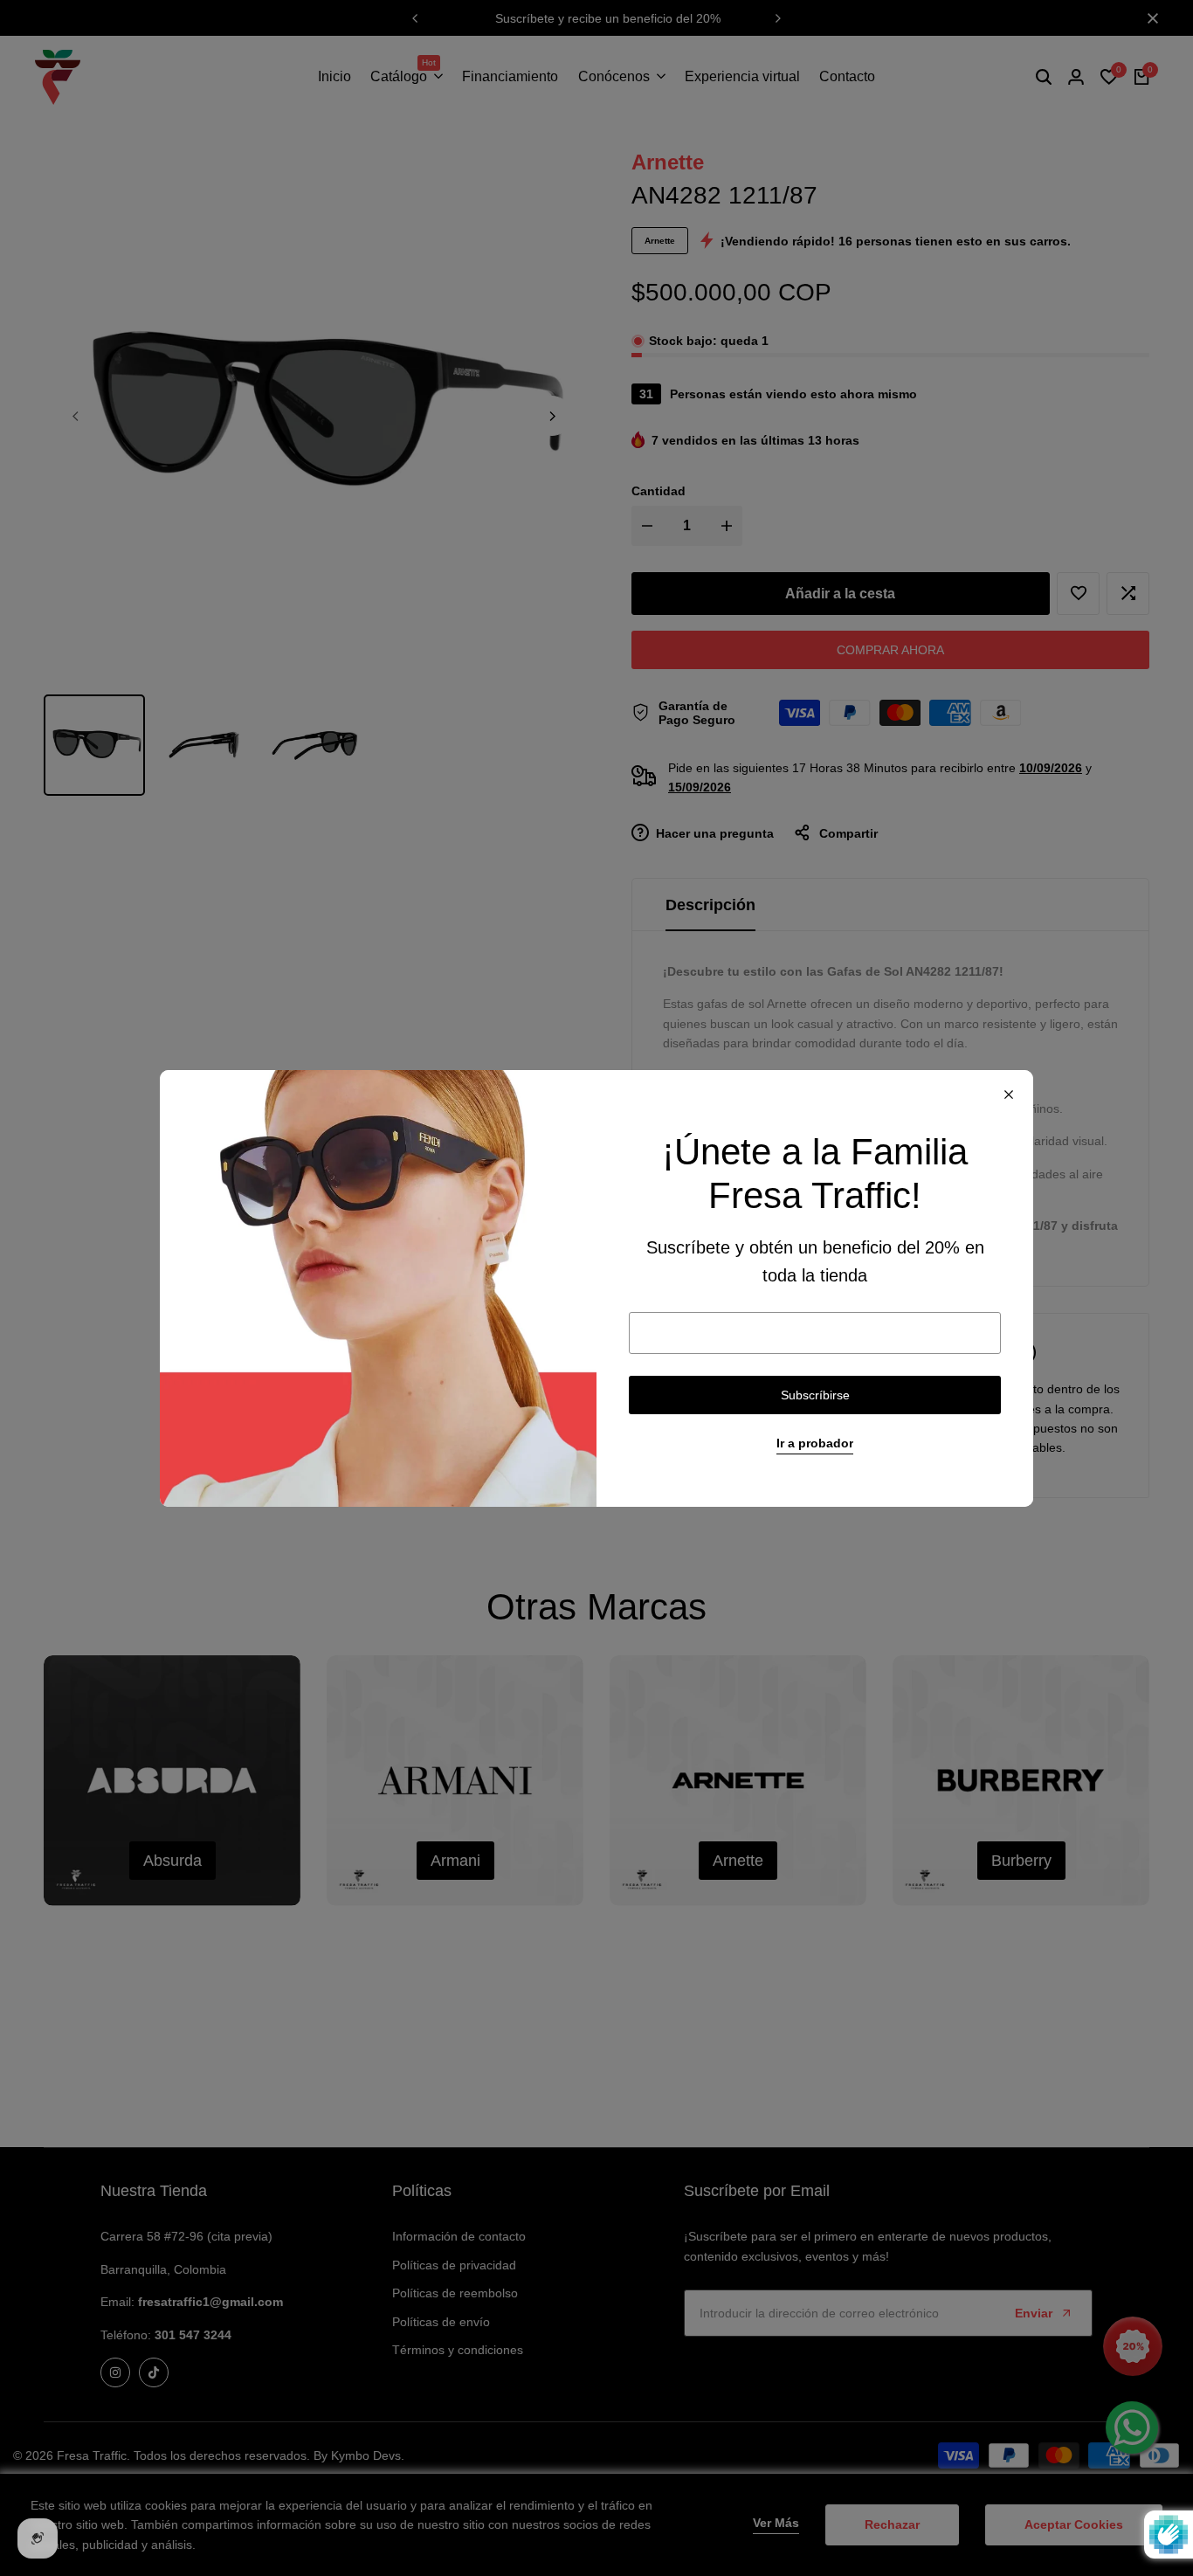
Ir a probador (815, 1443)
